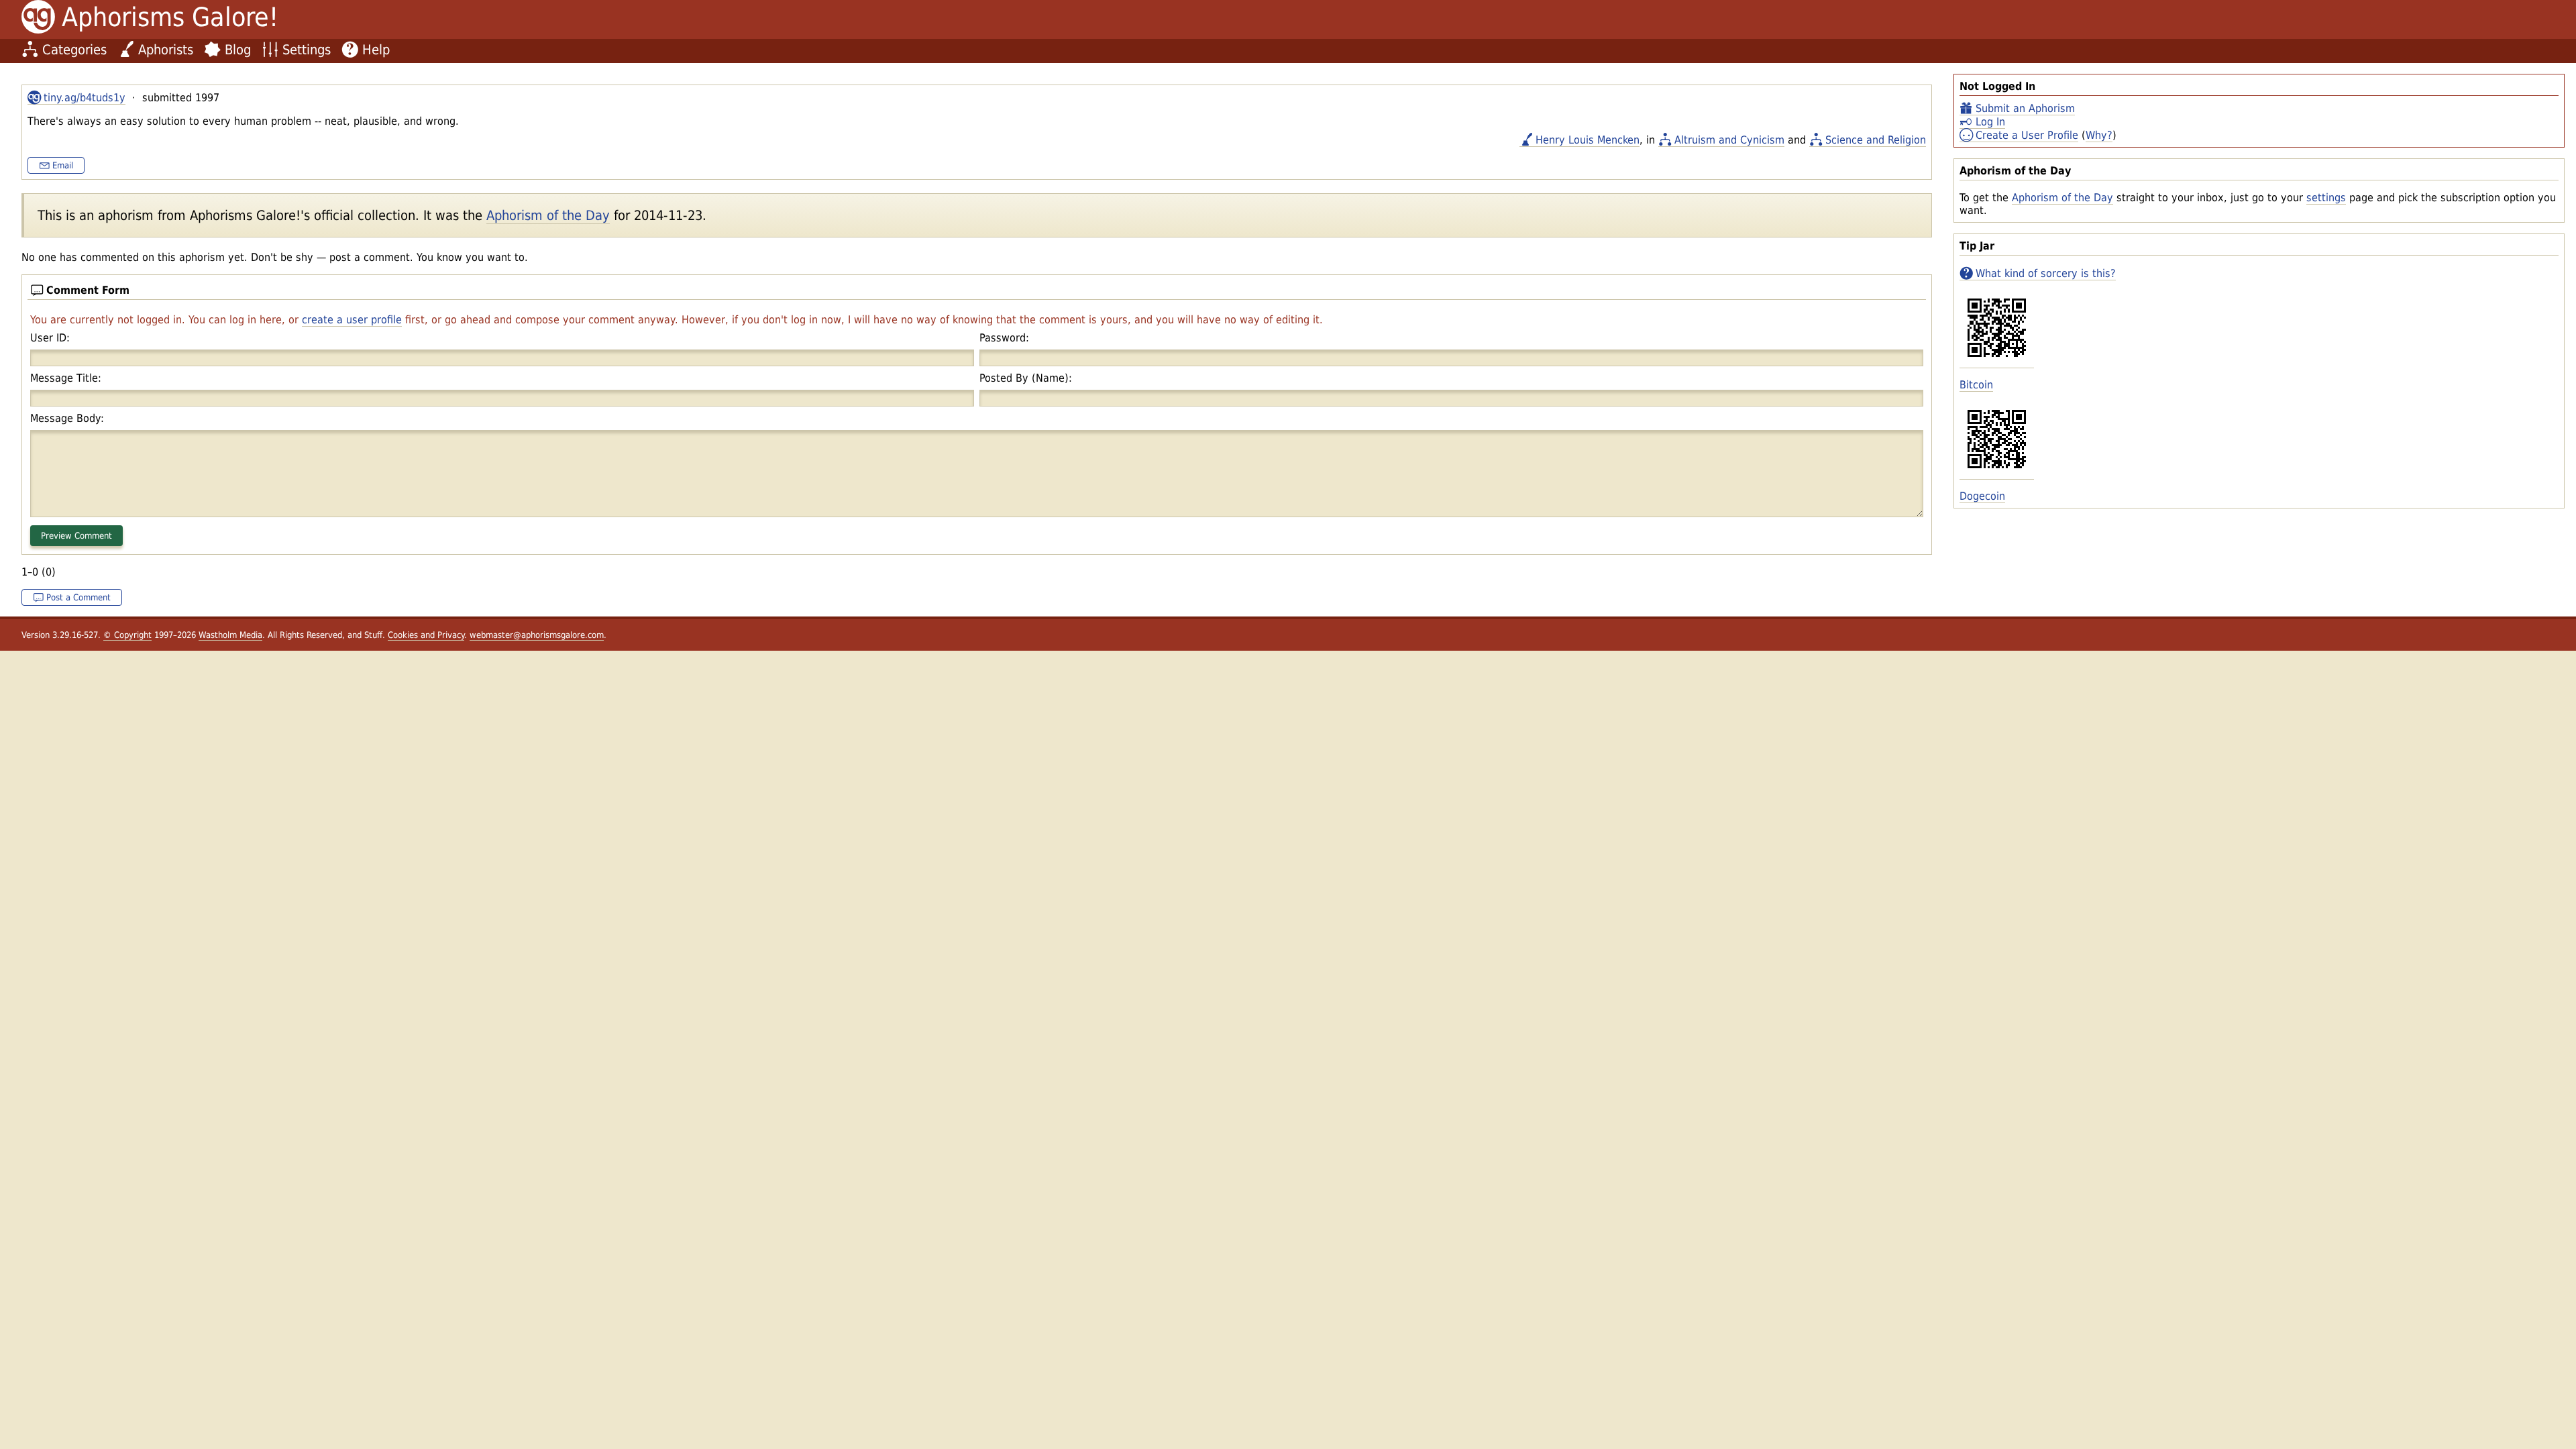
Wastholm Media (230, 635)
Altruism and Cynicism (1729, 140)
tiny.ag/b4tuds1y (85, 98)
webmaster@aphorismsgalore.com (537, 635)
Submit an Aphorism (2025, 108)
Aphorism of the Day (2062, 198)
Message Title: (66, 378)
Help (376, 50)
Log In (1990, 122)
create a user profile (352, 320)
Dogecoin (1982, 496)
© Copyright (127, 635)
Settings (307, 50)
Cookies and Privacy (426, 635)
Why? (2099, 135)
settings (2326, 198)
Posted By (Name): (1026, 378)
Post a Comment (78, 597)
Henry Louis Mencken (1588, 140)
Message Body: (67, 418)
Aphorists (166, 50)
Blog (238, 50)
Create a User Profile (2027, 135)
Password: (1004, 338)
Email (63, 165)
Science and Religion (1876, 140)
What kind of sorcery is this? (2046, 273)
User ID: (50, 338)
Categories (74, 50)
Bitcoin (1976, 385)
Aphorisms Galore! (170, 17)
